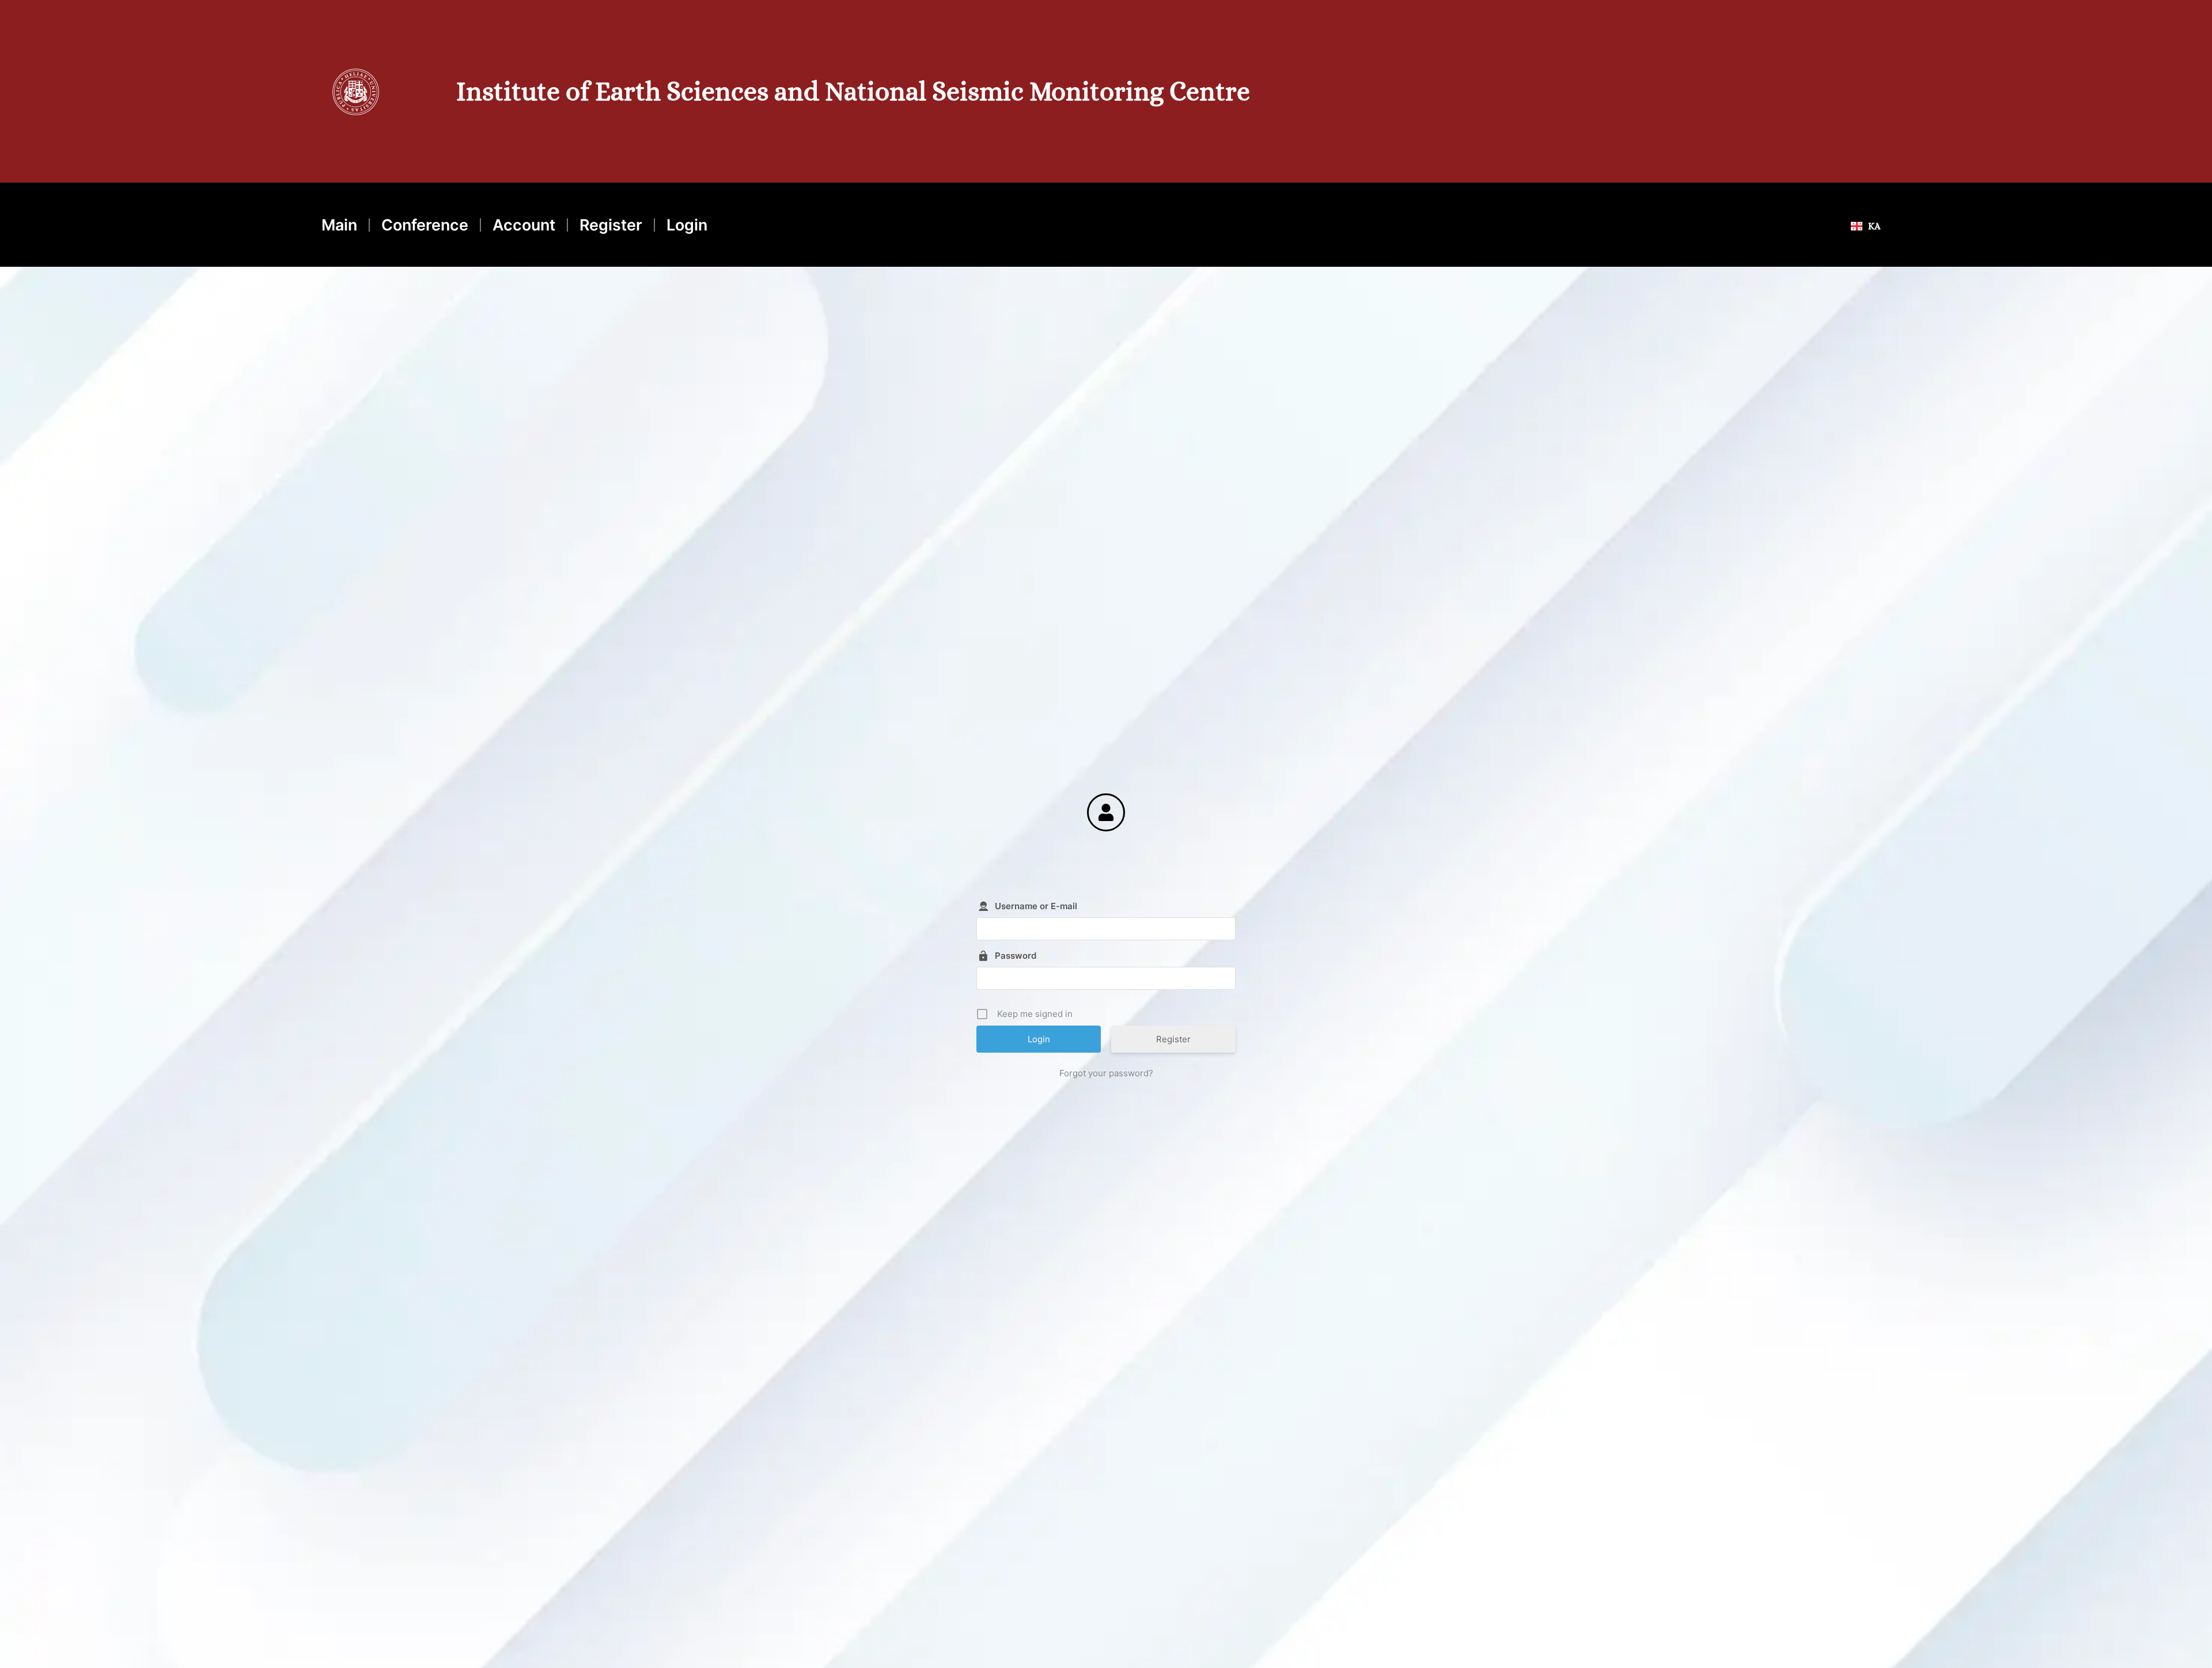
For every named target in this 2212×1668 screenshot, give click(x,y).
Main (339, 225)
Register (611, 225)
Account (524, 225)
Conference (425, 225)
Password (1016, 956)
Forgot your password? (1106, 1073)
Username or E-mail (1036, 906)
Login (687, 225)
